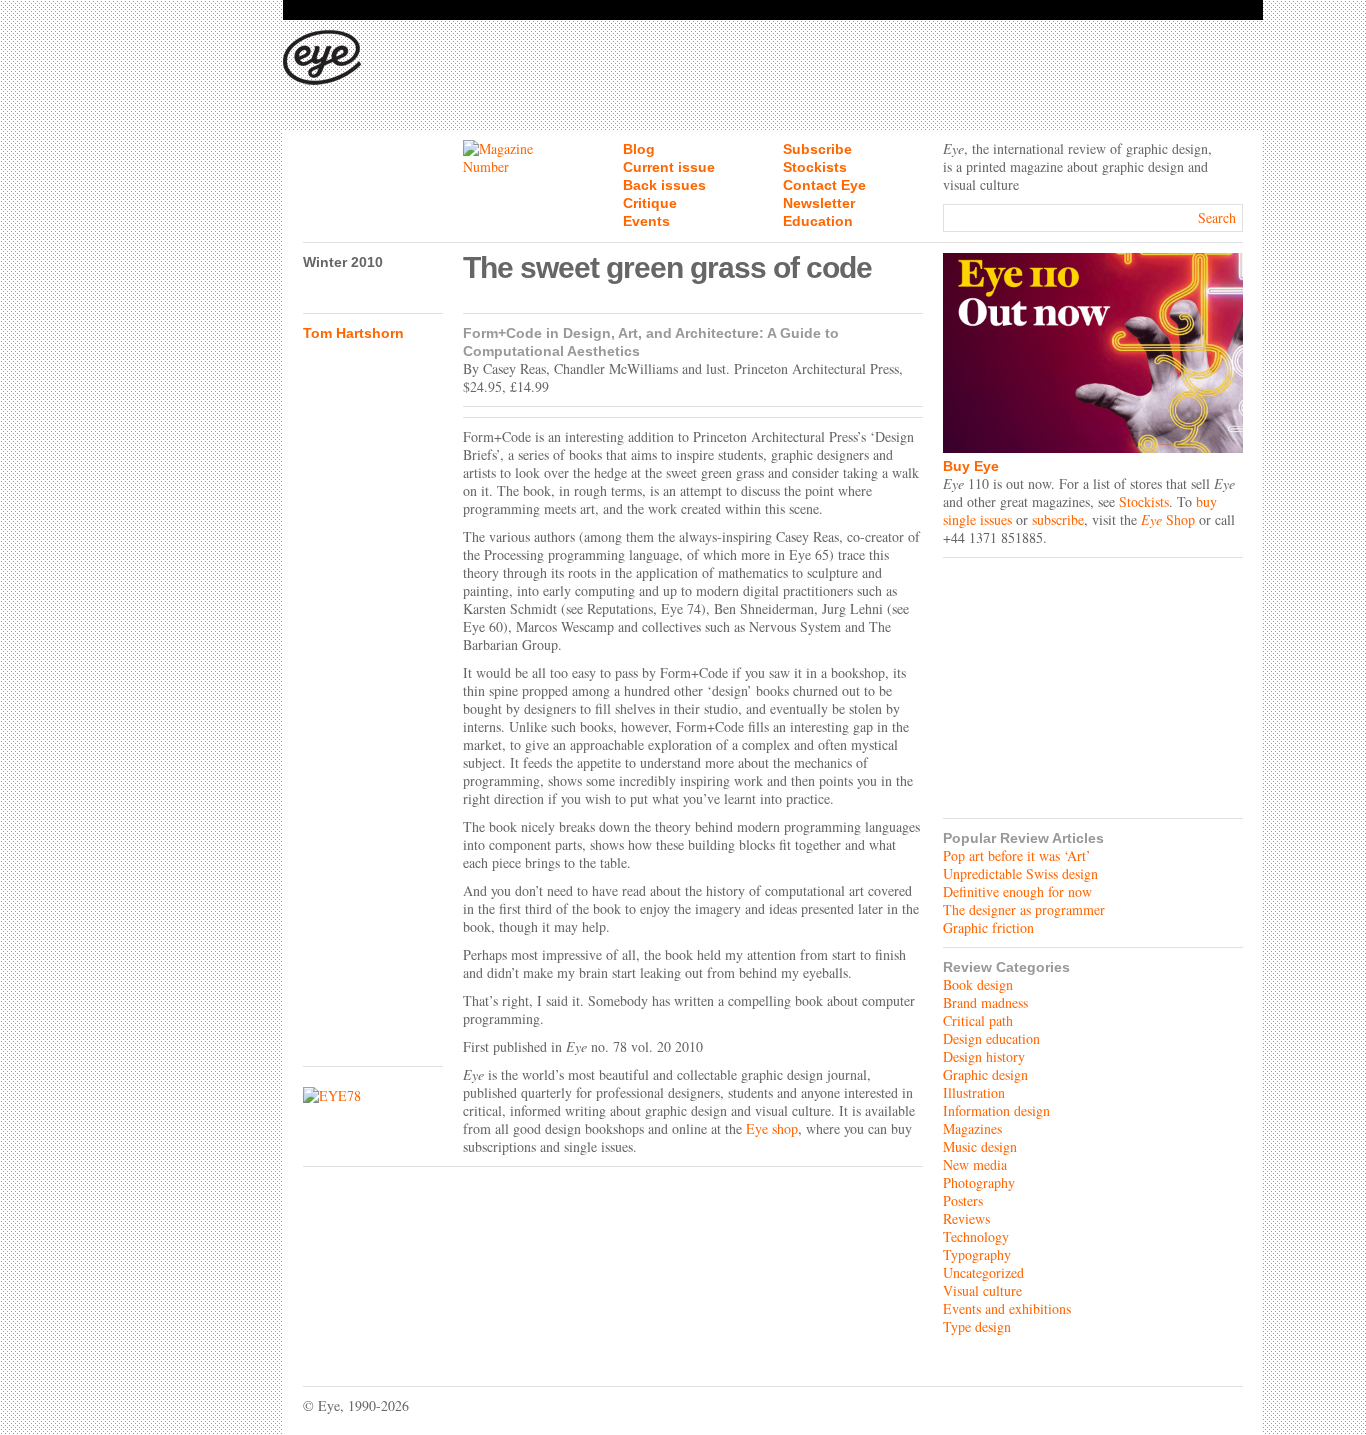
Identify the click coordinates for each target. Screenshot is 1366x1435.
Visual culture (982, 1290)
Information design (996, 1110)
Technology (976, 1236)
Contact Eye (824, 185)
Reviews (966, 1218)
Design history (984, 1056)
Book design (978, 984)
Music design (980, 1146)
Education (818, 221)
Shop (1168, 519)
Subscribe (817, 149)
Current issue (669, 167)
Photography (979, 1182)
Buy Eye (971, 466)
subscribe (1058, 519)
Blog (639, 149)
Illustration (974, 1092)
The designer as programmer (1024, 909)
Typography (977, 1254)
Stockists (815, 167)
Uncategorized (983, 1272)
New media (975, 1164)
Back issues (664, 185)
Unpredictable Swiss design (1020, 873)
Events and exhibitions (1007, 1308)
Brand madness (985, 1002)
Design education (991, 1038)
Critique (650, 203)
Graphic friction (988, 927)
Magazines (972, 1128)
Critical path (978, 1020)
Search (1217, 217)
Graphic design (985, 1074)
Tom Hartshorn (353, 333)
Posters (963, 1200)
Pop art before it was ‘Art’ (1017, 855)
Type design (977, 1326)
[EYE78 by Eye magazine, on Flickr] (373, 1096)
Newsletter (819, 203)
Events (646, 221)
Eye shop (772, 1128)
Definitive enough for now (1017, 891)
